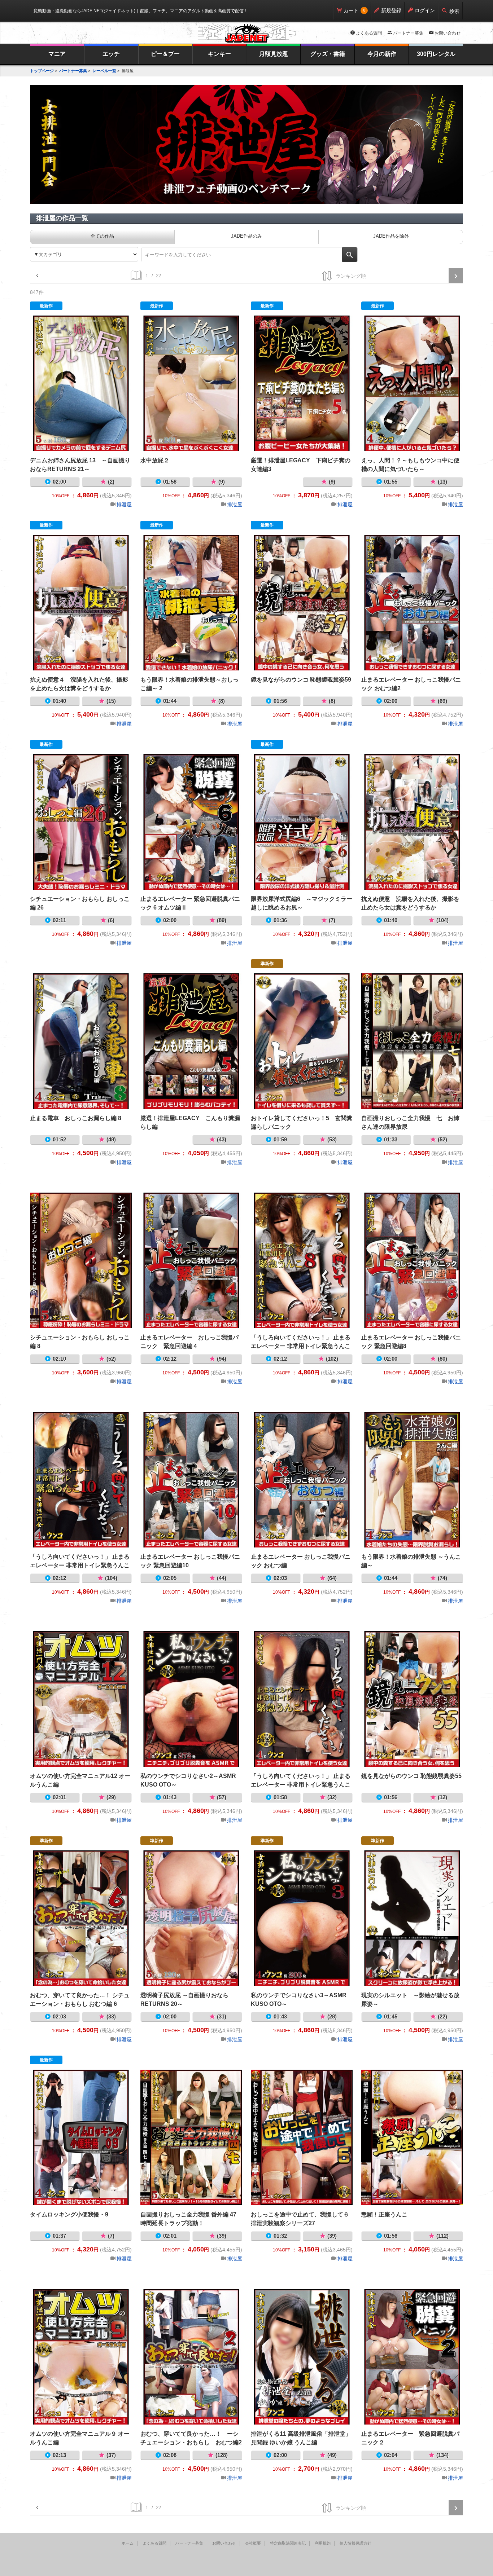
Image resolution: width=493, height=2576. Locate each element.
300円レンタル (436, 54)
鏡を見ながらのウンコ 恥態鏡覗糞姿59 (302, 603)
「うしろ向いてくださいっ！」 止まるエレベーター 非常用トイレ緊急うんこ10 (81, 1480)
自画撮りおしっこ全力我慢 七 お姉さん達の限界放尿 (412, 1041)
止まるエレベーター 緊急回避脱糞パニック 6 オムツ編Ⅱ (191, 822)
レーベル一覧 (104, 71)
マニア (57, 54)
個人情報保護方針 (355, 2543)
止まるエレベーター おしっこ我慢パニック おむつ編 (302, 1480)
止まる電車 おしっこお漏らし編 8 (81, 1041)
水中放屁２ (191, 383)
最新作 (46, 306)
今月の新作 (382, 54)
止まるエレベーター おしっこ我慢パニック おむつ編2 (412, 603)
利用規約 (323, 2543)
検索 (454, 11)
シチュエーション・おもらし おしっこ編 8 (81, 1260)
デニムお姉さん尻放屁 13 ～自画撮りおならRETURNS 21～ (81, 383)
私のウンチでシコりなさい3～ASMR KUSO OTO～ (302, 1918)
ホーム (128, 2543)
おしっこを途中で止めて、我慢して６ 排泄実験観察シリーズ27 (302, 2137)
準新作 (267, 964)
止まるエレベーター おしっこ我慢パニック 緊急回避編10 (191, 1480)
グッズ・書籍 (328, 54)
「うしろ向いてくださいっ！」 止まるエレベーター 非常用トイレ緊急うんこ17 (302, 1699)
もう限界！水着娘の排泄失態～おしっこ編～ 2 (191, 603)
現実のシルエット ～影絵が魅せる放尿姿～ (412, 1918)
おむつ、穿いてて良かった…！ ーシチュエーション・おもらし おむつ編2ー (191, 2357)
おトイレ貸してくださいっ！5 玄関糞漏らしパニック (302, 1041)
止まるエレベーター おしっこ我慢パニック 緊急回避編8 (412, 1260)
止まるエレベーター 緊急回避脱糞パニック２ (412, 2357)
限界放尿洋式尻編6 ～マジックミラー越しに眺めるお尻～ (302, 822)
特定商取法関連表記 (288, 2543)
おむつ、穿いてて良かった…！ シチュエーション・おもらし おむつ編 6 (81, 1918)
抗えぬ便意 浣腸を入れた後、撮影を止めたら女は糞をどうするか (412, 822)
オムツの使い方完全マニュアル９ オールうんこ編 (81, 2357)
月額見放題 (274, 54)
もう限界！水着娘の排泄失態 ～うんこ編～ (412, 1480)
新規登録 (391, 10)
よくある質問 (369, 33)
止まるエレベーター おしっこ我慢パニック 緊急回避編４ (191, 1260)
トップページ (42, 71)
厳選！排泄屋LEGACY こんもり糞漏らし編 (191, 1041)
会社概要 (253, 2543)
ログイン (425, 10)
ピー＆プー (165, 54)
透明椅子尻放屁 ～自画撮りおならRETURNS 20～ (191, 1918)
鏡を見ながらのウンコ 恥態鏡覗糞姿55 (412, 1699)
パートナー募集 (408, 33)
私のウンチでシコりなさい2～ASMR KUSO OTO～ (191, 1699)
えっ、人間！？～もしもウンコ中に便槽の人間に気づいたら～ (412, 383)
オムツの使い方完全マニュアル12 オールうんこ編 (81, 1699)
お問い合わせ (448, 33)
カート (351, 10)
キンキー (219, 54)
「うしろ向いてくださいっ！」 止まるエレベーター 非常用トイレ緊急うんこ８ (302, 1260)
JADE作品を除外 (391, 236)
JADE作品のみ (247, 236)
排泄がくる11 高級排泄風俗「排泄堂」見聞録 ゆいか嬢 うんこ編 (302, 2357)
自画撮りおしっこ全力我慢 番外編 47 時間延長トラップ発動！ (191, 2137)
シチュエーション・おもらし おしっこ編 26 (81, 822)
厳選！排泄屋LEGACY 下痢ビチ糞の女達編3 (302, 383)
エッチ (111, 54)
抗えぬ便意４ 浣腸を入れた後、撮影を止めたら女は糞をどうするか (81, 603)
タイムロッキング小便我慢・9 (81, 2137)
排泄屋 (124, 505)
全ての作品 (102, 236)
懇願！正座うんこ (412, 2137)
